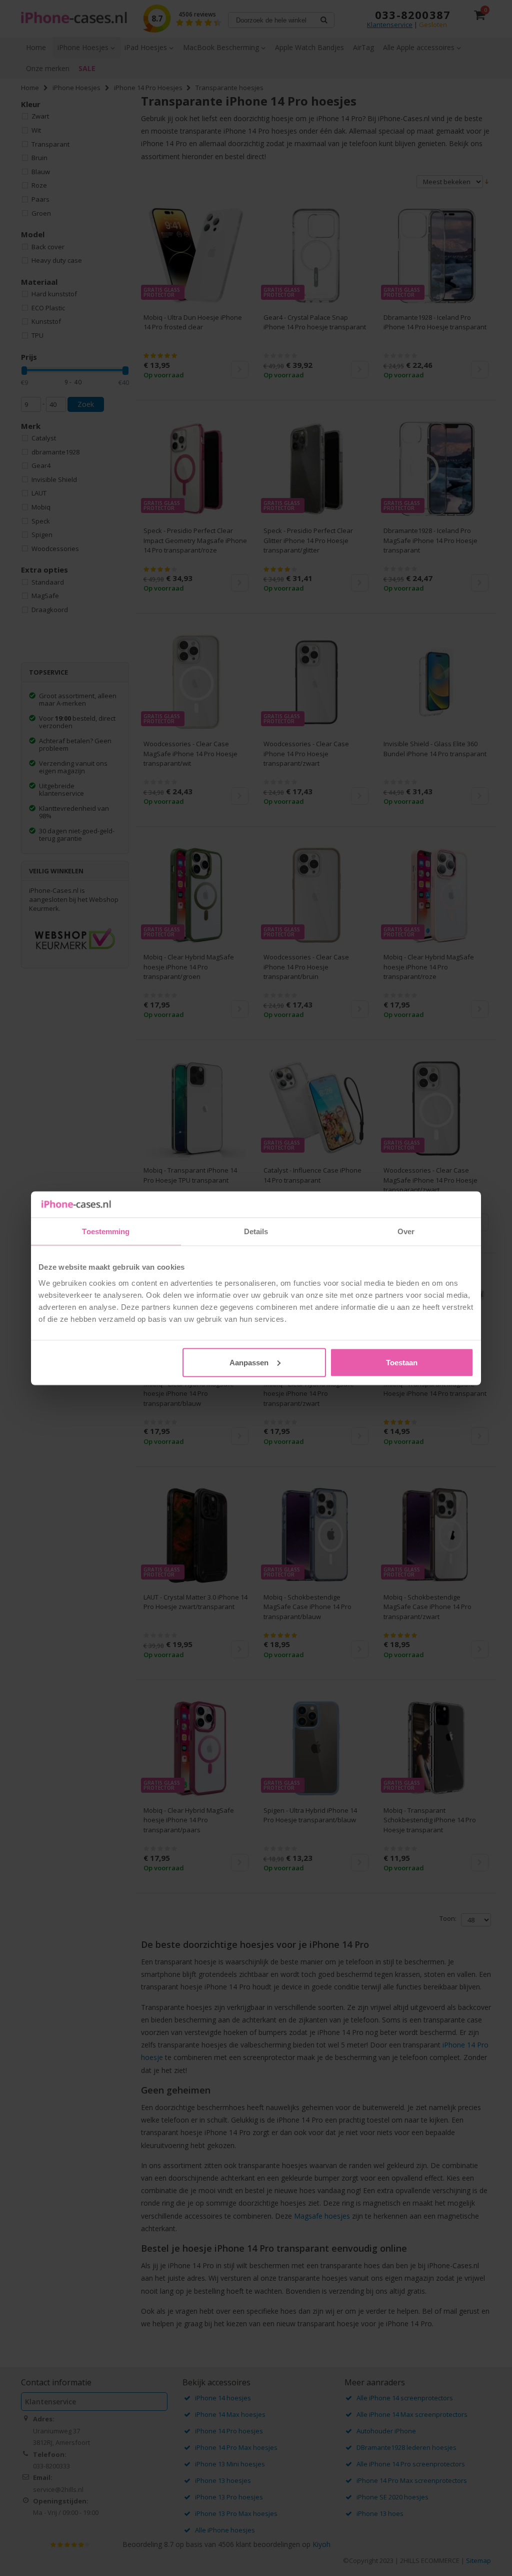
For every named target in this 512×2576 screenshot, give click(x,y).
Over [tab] (406, 1231)
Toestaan (402, 1362)
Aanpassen (249, 1362)
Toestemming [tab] (106, 1231)
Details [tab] (256, 1231)
